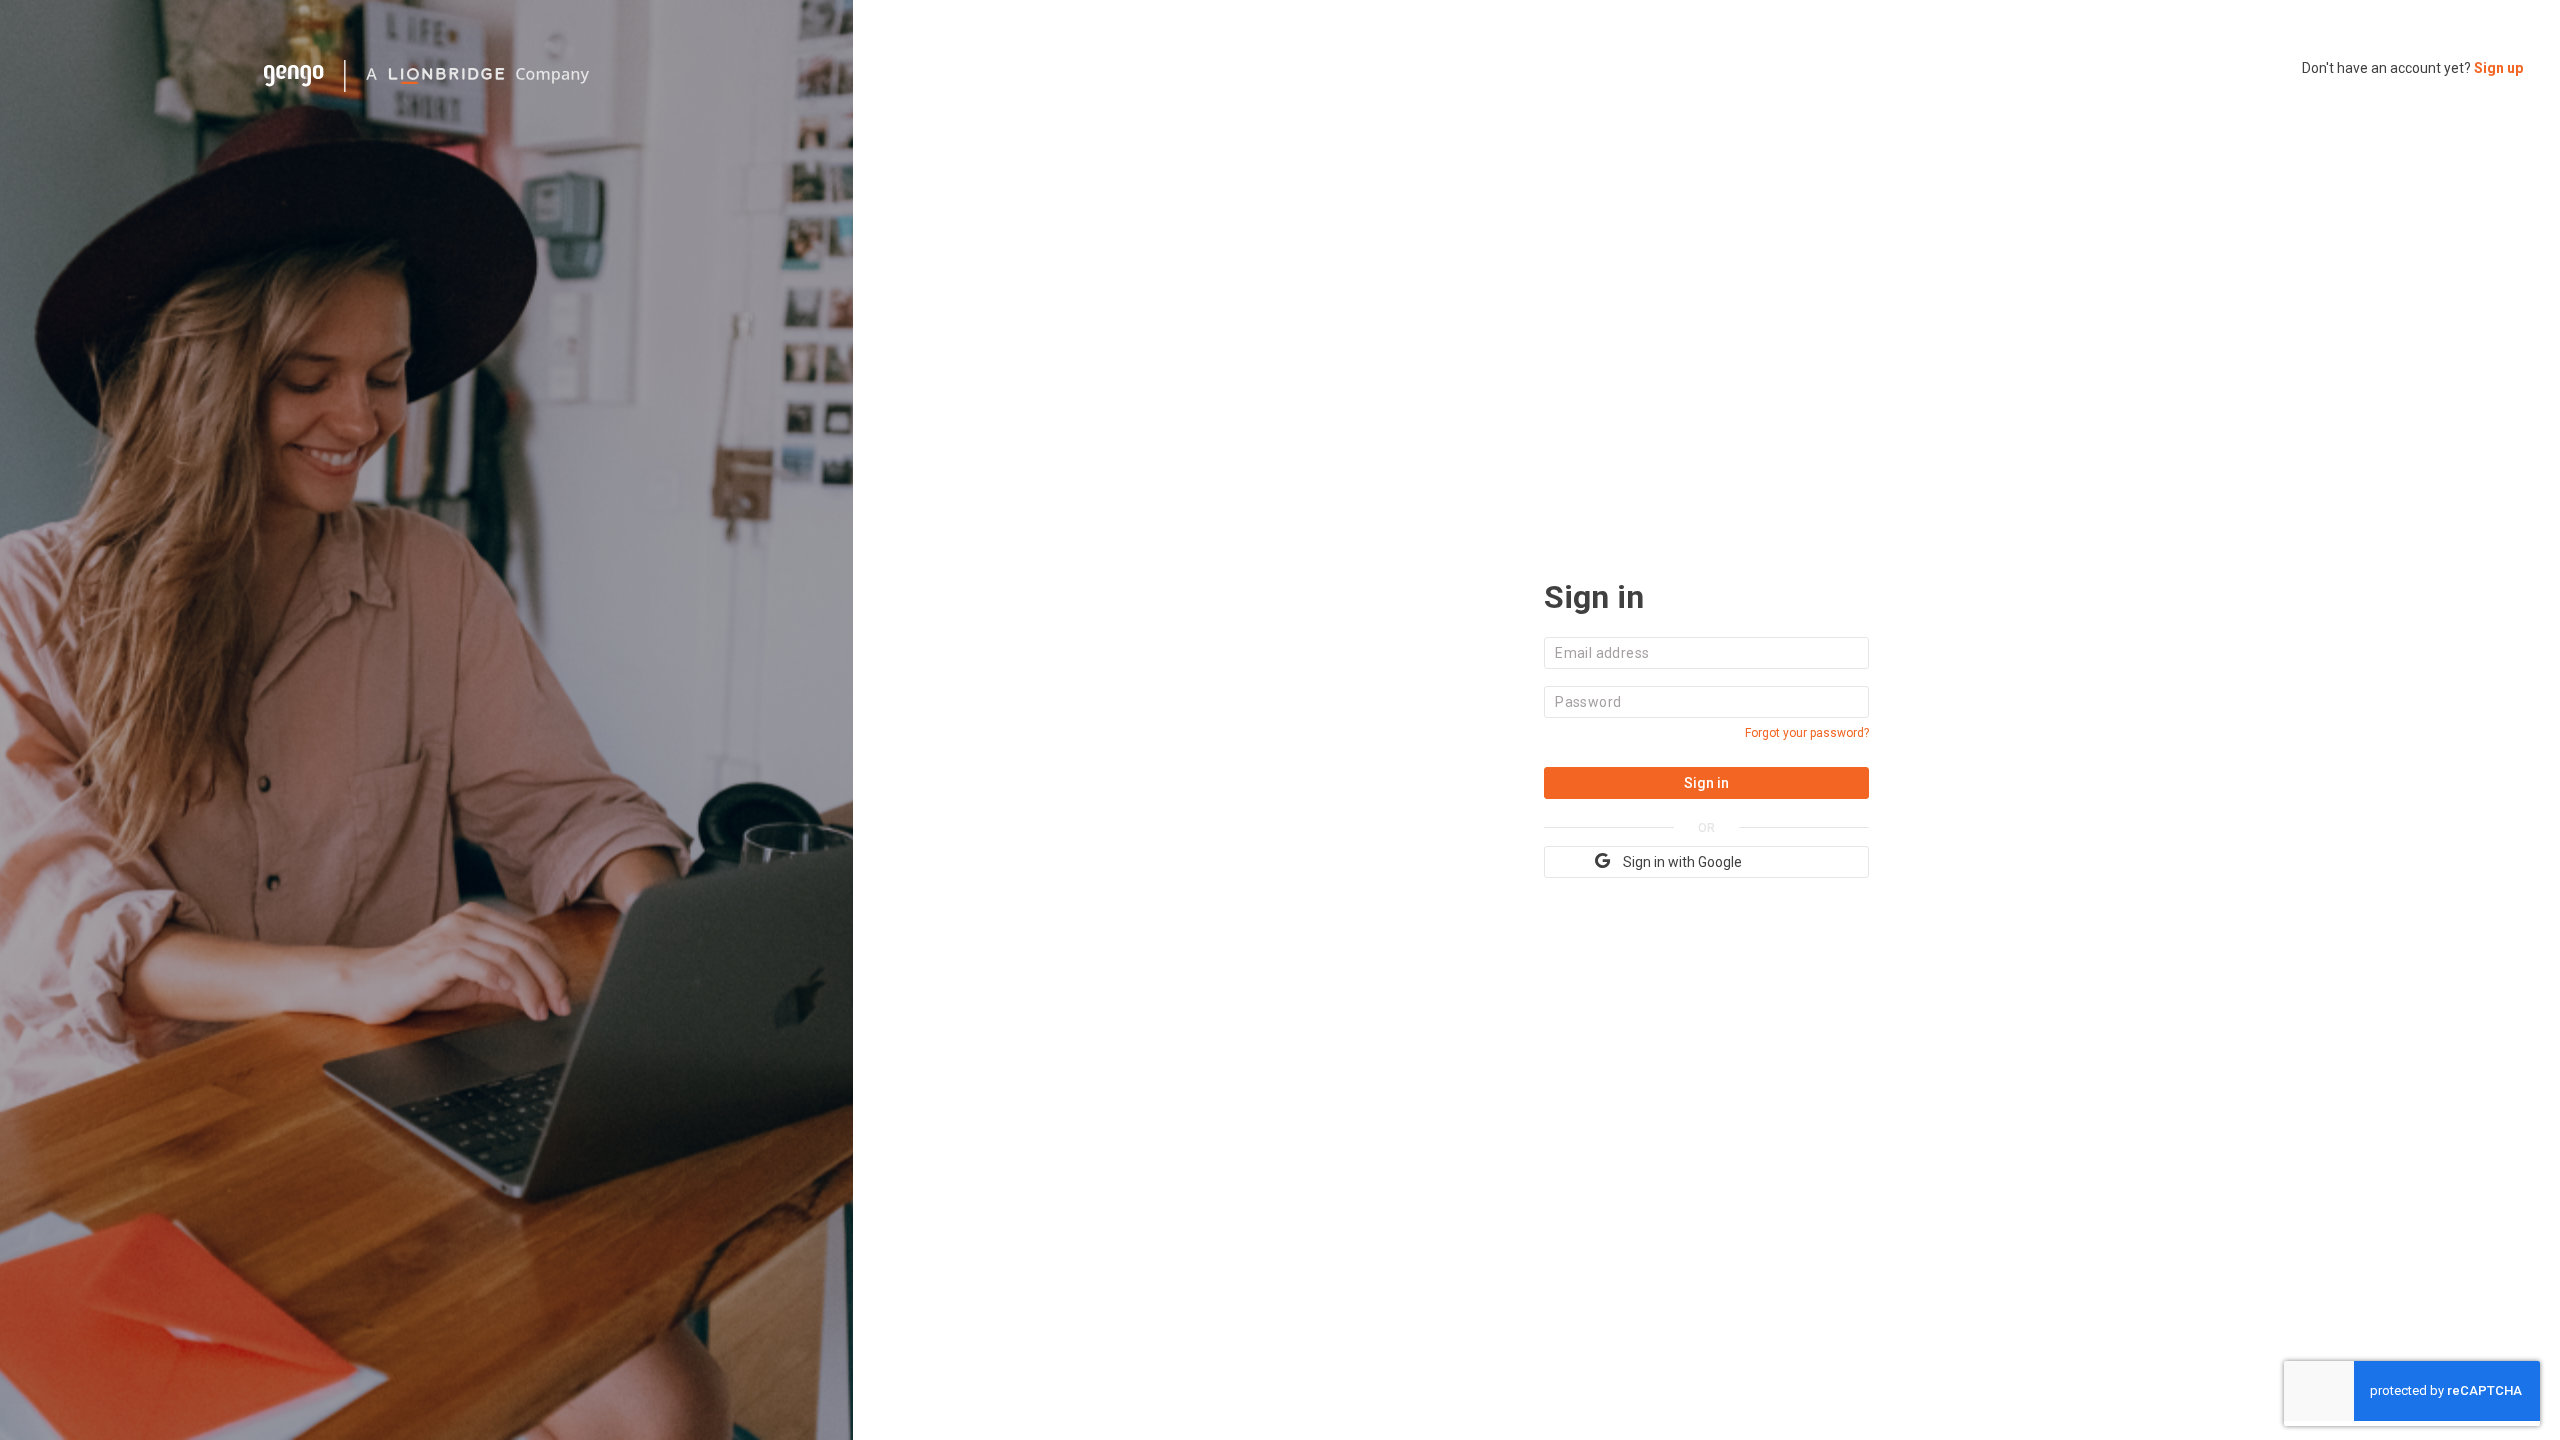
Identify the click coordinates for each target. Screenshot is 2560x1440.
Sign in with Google (1682, 862)
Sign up (2498, 68)
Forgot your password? (1807, 733)
